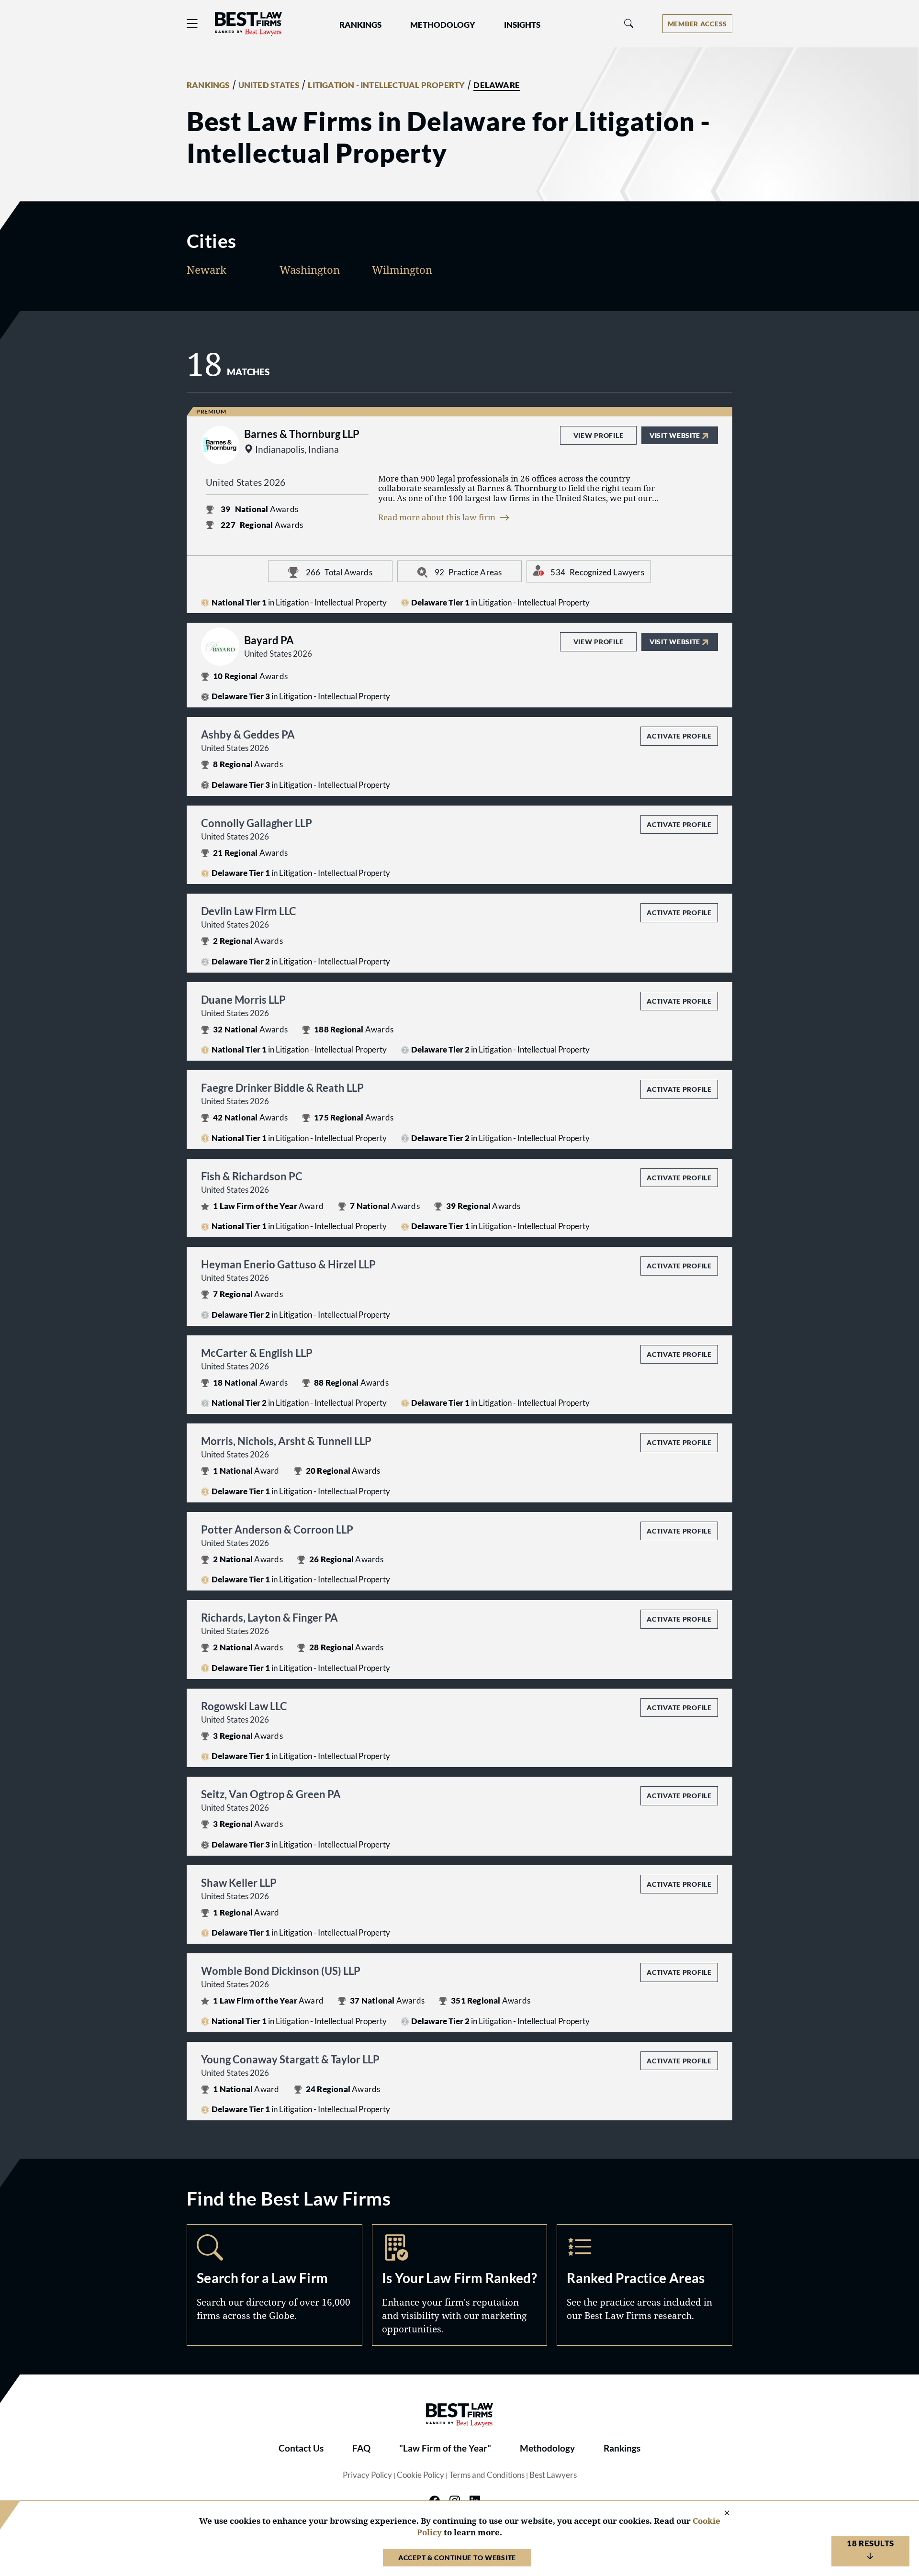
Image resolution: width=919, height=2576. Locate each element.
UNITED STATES (269, 85)
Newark (207, 269)
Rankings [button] (360, 25)
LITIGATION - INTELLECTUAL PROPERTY (386, 85)
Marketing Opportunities (460, 2285)
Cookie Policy (420, 2475)
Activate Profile (679, 736)
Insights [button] (522, 25)
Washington (310, 269)
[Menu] (192, 24)
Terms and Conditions (487, 2475)
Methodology (547, 2448)
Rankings (622, 2448)
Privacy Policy (367, 2475)
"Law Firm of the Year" (445, 2448)
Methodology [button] (443, 25)
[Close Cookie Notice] (721, 2514)
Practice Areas (644, 2285)
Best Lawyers (553, 2475)
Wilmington (402, 269)
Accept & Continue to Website (457, 2558)
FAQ (361, 2448)
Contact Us (301, 2448)
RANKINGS (208, 85)
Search (275, 2285)
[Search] (629, 24)
